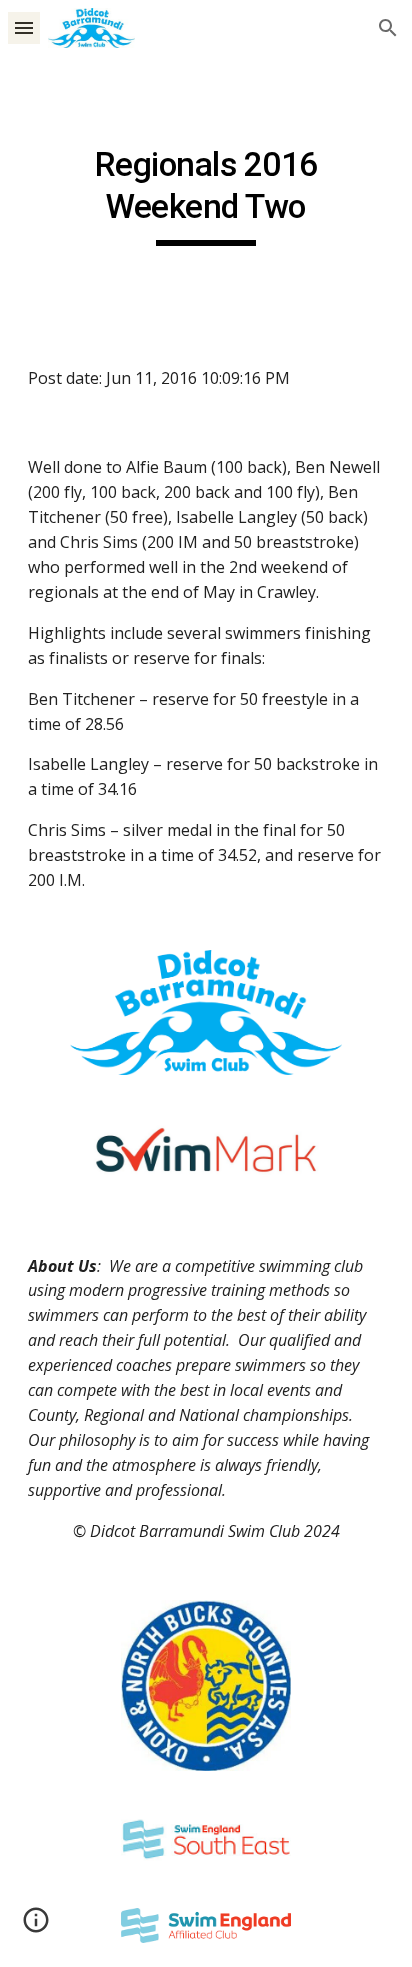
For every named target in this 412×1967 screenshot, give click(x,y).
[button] (24, 27)
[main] (206, 195)
